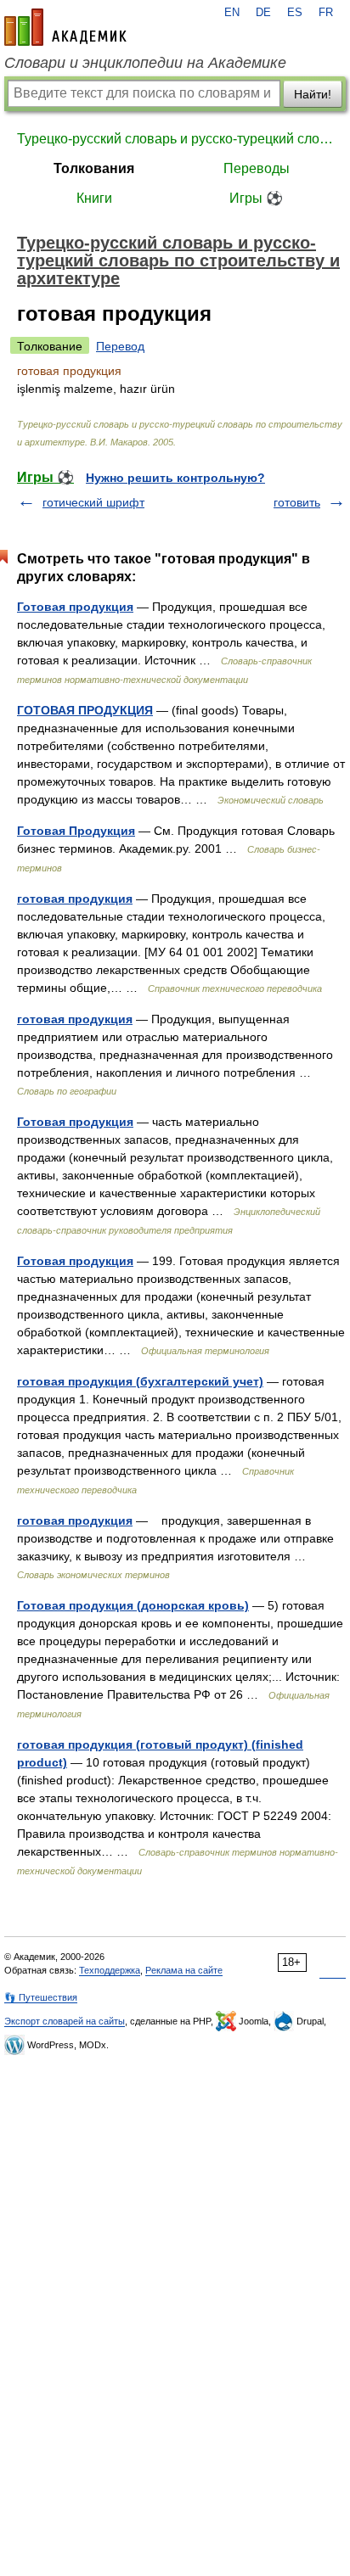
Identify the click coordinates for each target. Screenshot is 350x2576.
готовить (297, 502)
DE (263, 13)
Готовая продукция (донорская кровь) (133, 1605)
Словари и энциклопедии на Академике (145, 63)
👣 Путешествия (41, 1997)
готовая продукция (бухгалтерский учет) (140, 1381)
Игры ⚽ (256, 198)
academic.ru (65, 27)
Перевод (120, 346)
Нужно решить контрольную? (175, 478)
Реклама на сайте (184, 1970)
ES (295, 13)
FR (326, 13)
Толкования (94, 168)
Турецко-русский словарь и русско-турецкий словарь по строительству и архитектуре (175, 139)
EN (232, 13)
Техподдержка (110, 1970)
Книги (94, 198)
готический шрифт (93, 502)
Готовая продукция (75, 607)
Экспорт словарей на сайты (65, 2021)
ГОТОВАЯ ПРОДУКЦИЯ (85, 710)
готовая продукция (75, 899)
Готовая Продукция (76, 831)
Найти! (313, 94)
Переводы (257, 168)
